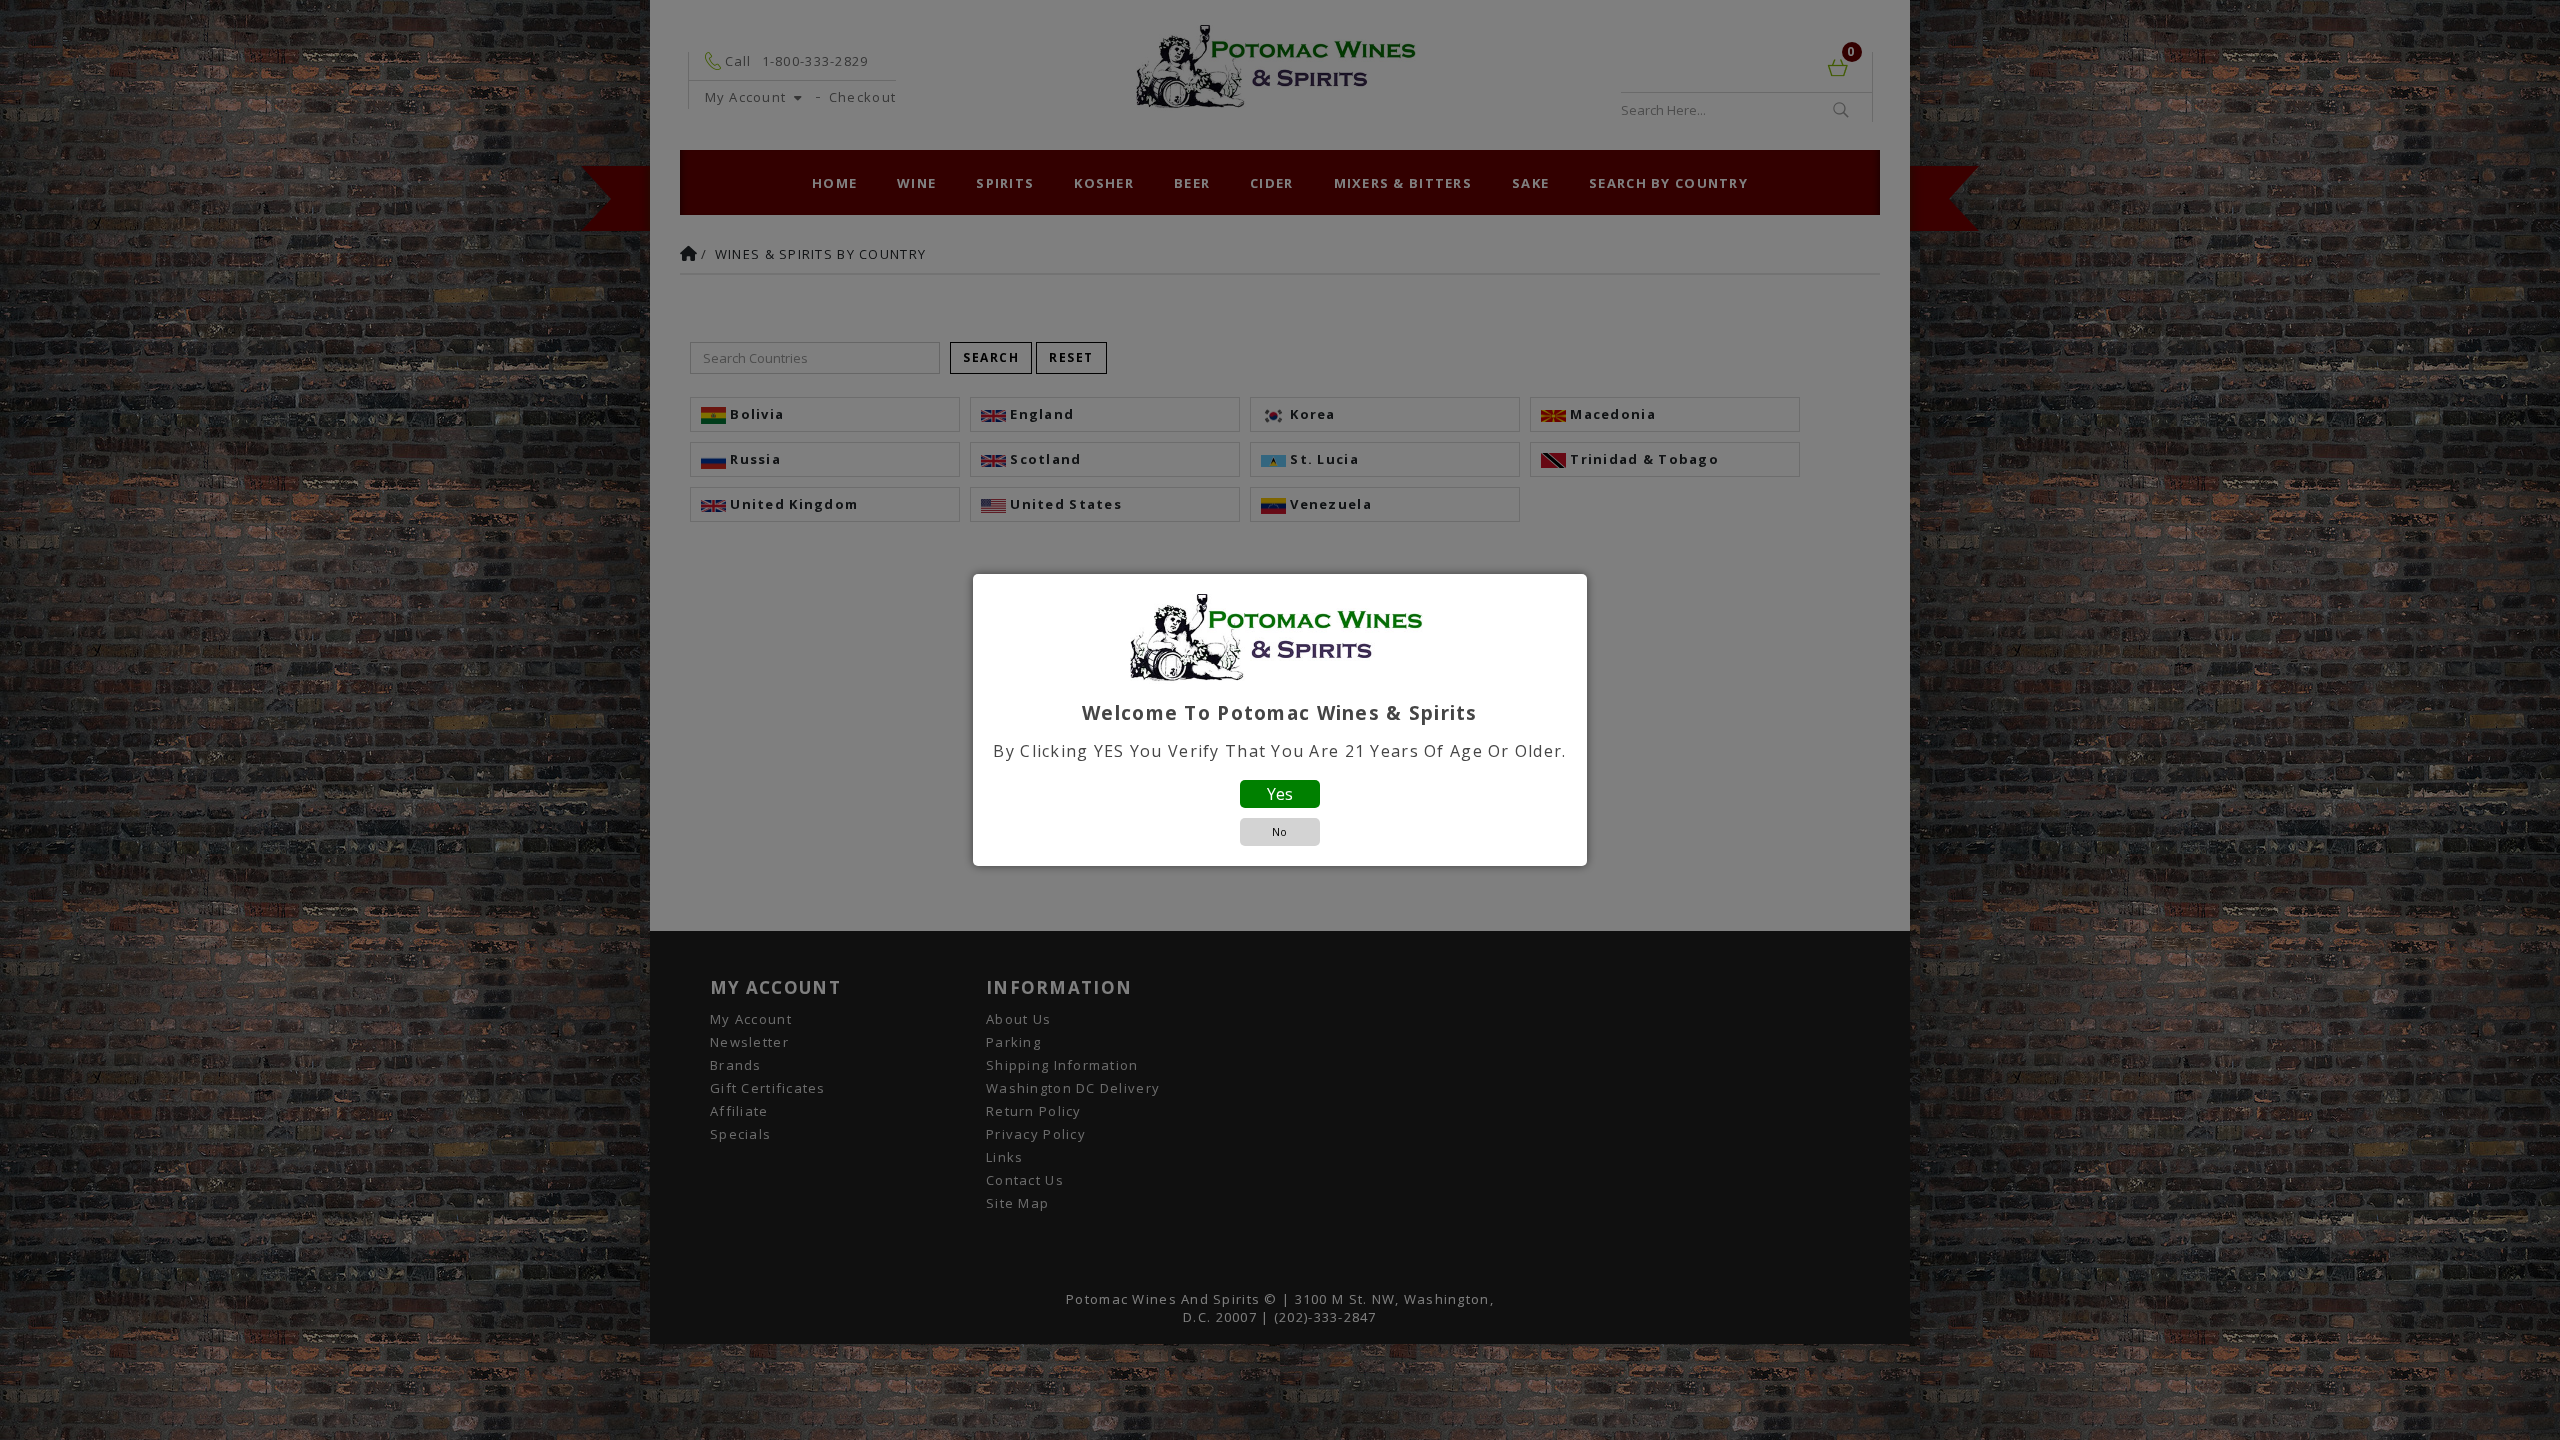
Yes (1280, 794)
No (1279, 831)
